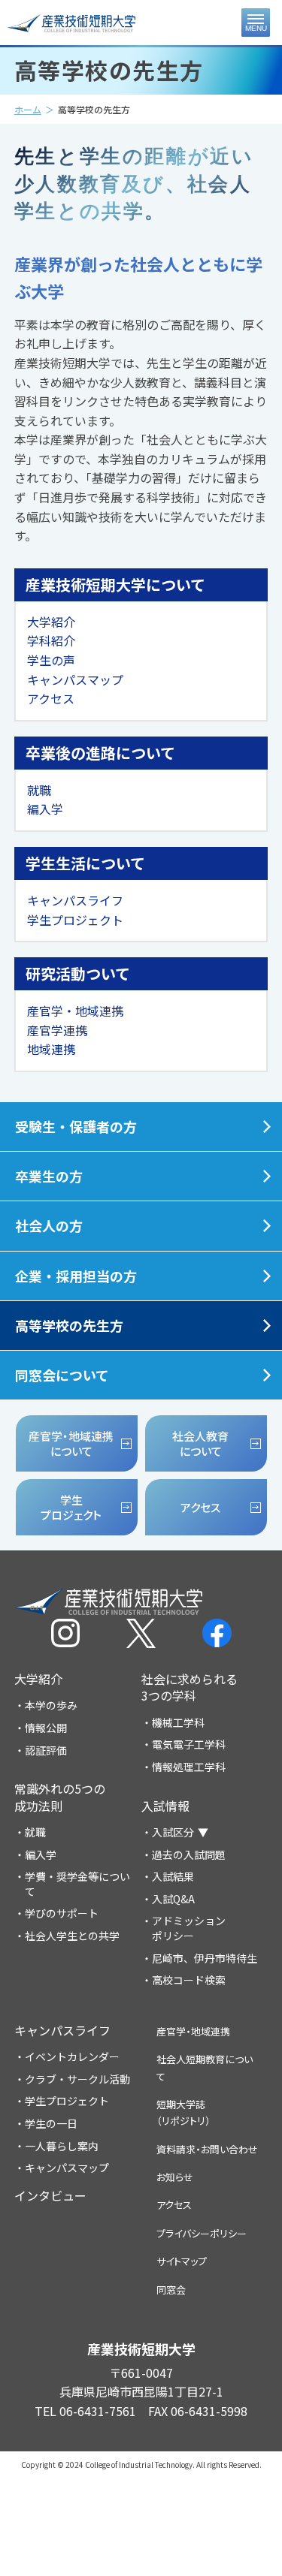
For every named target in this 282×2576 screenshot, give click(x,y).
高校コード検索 (189, 1980)
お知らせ (175, 2177)
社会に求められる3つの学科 (190, 1687)
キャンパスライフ (75, 900)
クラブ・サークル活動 (77, 2079)
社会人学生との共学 (72, 1936)
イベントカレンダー (72, 2057)
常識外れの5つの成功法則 (60, 1797)
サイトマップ (182, 2261)
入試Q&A (173, 1899)
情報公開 (46, 1728)
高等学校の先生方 (69, 1325)
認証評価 (46, 1750)
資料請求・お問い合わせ (207, 2149)
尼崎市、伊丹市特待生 (205, 1958)
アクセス (51, 698)
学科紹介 (51, 640)
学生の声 (51, 660)
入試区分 (173, 1832)
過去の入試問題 (189, 1855)
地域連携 (51, 1049)
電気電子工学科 (189, 1744)
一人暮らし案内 (62, 2146)
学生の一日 (51, 2124)
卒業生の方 (49, 1176)
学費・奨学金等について (77, 1884)
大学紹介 (51, 622)
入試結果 (173, 1877)
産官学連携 (57, 1030)
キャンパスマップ (75, 679)
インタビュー (50, 2195)
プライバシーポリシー (202, 2233)
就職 (39, 790)
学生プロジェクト (75, 920)
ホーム (28, 109)
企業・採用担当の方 (76, 1276)
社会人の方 (49, 1225)
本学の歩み (51, 1705)
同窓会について (62, 1375)
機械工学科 (178, 1723)
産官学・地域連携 (75, 1011)
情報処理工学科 (189, 1767)
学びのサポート (62, 1913)
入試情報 (165, 1806)
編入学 (45, 809)
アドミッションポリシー (189, 1928)
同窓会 (171, 2290)
